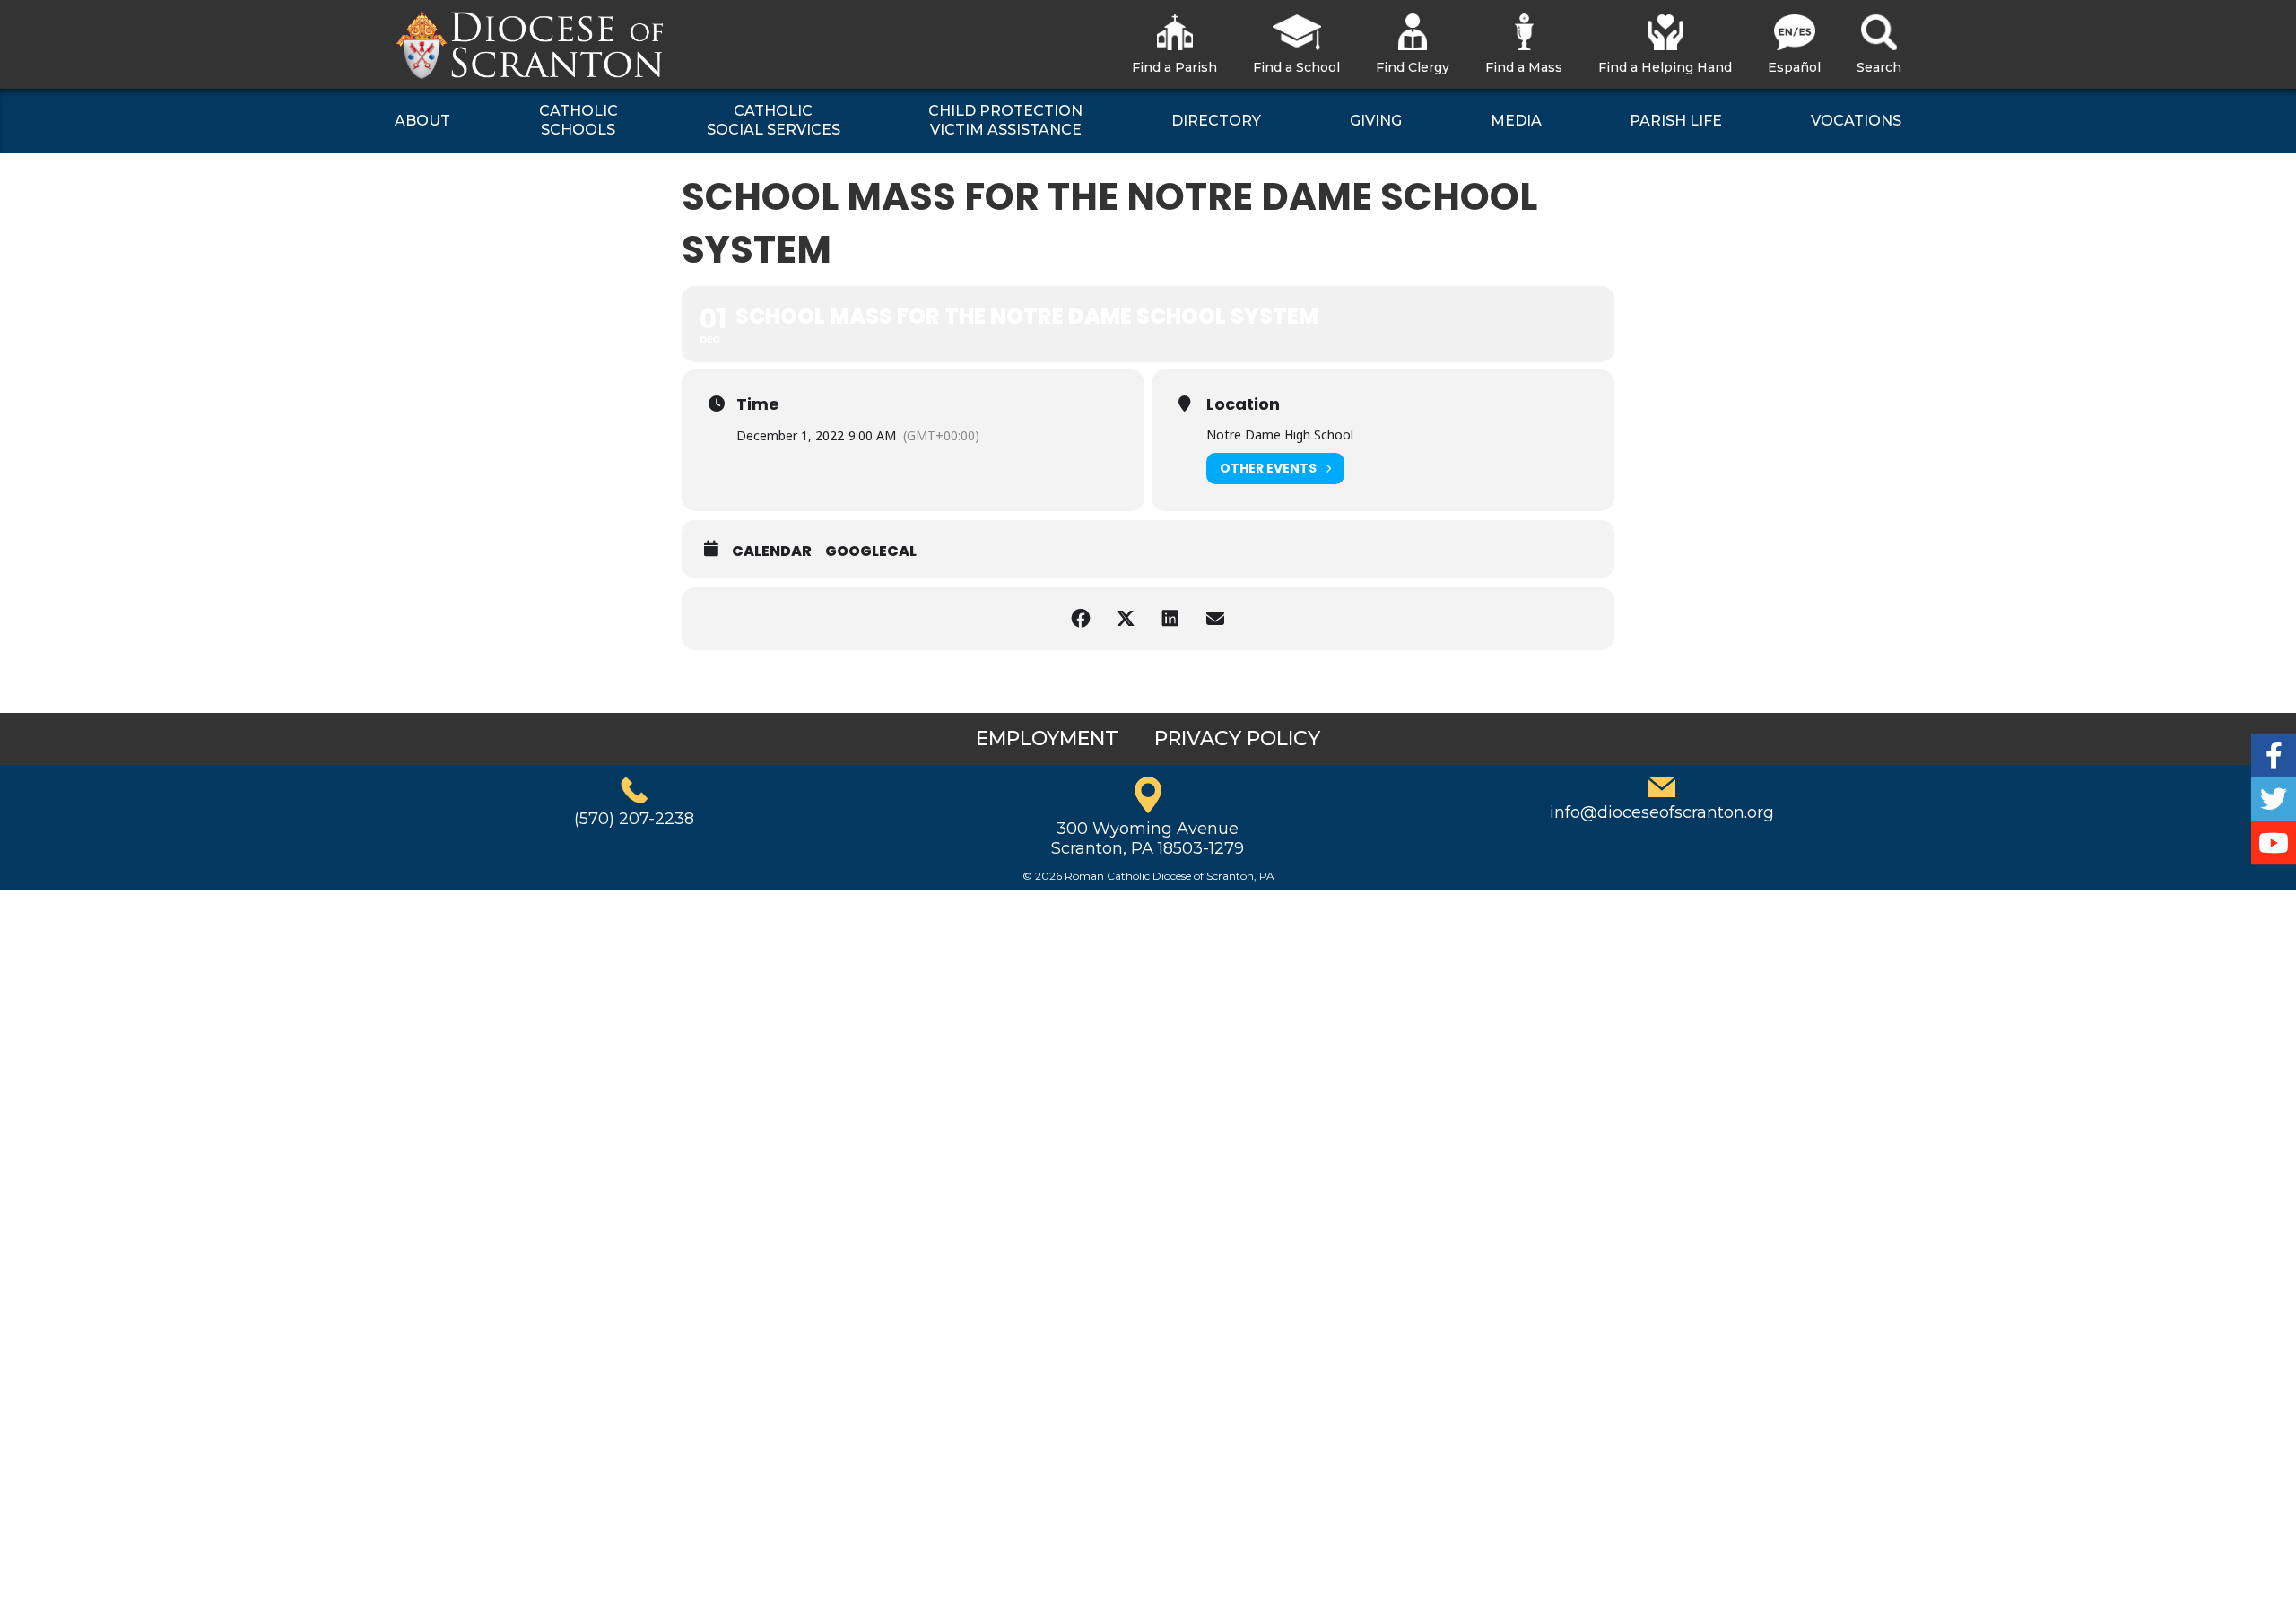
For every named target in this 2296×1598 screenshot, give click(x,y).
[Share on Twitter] (1126, 619)
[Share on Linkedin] (1170, 619)
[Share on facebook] (1081, 619)
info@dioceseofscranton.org (1662, 812)
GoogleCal (871, 551)
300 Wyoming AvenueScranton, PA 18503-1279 (1148, 838)
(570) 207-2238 (634, 819)
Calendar (772, 551)
